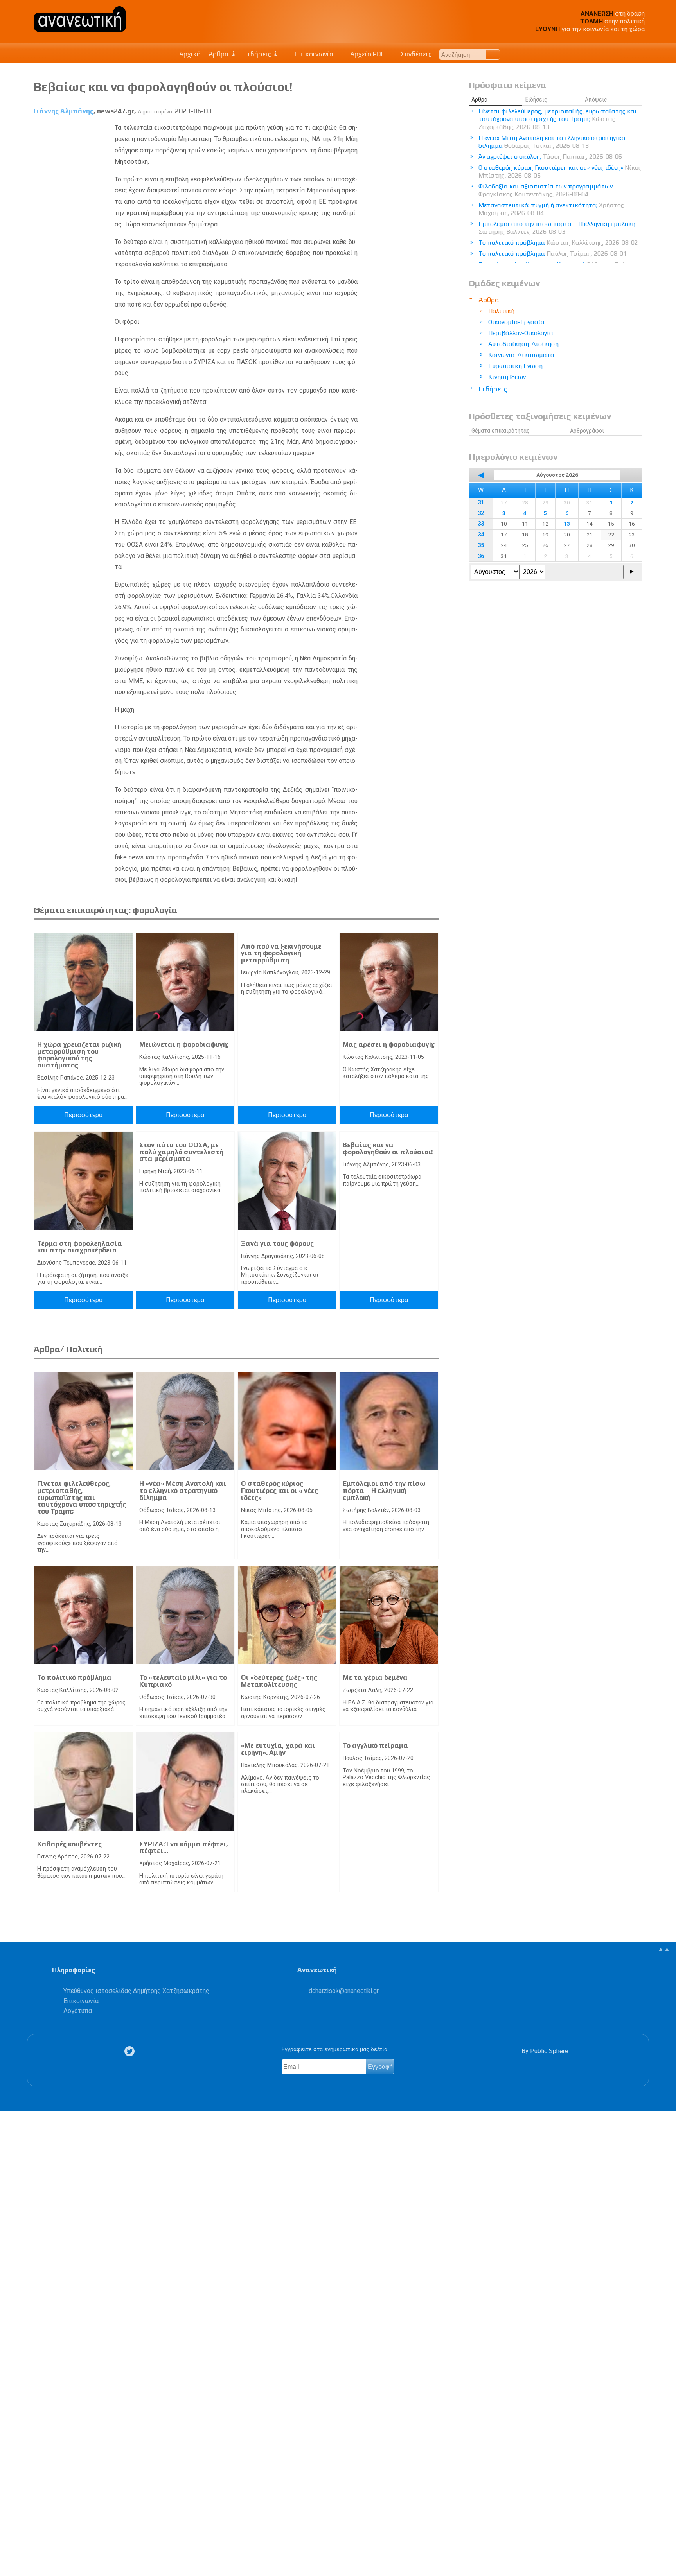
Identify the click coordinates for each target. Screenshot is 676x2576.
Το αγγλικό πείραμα (375, 1745)
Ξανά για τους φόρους (277, 1243)
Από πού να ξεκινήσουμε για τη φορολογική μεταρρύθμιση (281, 953)
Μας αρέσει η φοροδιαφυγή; (389, 1044)
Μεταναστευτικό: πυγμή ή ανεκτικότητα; (551, 209)
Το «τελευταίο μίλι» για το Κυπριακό (183, 1681)
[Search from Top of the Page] (493, 55)
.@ (344, 1991)
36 (481, 556)
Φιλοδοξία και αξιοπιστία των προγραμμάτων (546, 190)
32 (481, 513)
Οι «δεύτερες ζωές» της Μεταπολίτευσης (279, 1681)
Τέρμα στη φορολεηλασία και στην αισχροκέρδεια (80, 1247)
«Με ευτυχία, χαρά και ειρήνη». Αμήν (278, 1749)
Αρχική (190, 54)
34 (481, 535)
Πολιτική (501, 311)
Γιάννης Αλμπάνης (64, 111)
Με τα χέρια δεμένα (375, 1677)
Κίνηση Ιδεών (507, 377)
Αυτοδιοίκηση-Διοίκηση (523, 344)
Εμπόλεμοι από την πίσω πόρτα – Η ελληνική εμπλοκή (384, 1490)
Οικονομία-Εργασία (516, 322)
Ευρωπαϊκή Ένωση (515, 366)
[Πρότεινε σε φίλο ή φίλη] (10, 2552)
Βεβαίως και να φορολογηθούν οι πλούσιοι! (388, 1148)
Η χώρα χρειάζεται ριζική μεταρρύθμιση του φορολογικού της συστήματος (79, 1055)
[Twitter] (131, 2051)
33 (481, 524)
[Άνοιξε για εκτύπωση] (10, 2540)
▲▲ (664, 1949)
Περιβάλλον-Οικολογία (521, 333)
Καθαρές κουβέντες (69, 1844)
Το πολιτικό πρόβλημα (74, 1677)
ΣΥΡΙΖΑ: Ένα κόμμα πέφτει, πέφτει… (184, 1848)
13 (567, 524)
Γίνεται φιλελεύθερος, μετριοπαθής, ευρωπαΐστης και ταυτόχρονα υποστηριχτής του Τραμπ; (82, 1497)
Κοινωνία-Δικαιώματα (521, 355)
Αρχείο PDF (367, 54)
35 (481, 545)
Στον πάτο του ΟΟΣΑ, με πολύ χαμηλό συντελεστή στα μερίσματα (181, 1152)
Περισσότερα (83, 1115)
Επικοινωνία (313, 54)
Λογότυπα (78, 2011)
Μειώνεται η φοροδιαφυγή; (184, 1044)
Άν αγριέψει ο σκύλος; (550, 157)
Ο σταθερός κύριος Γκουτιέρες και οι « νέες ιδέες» (280, 1490)
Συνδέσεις (415, 54)
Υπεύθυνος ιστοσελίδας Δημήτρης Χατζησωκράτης (136, 1991)
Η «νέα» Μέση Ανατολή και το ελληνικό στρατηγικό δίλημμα (183, 1490)
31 (481, 503)
